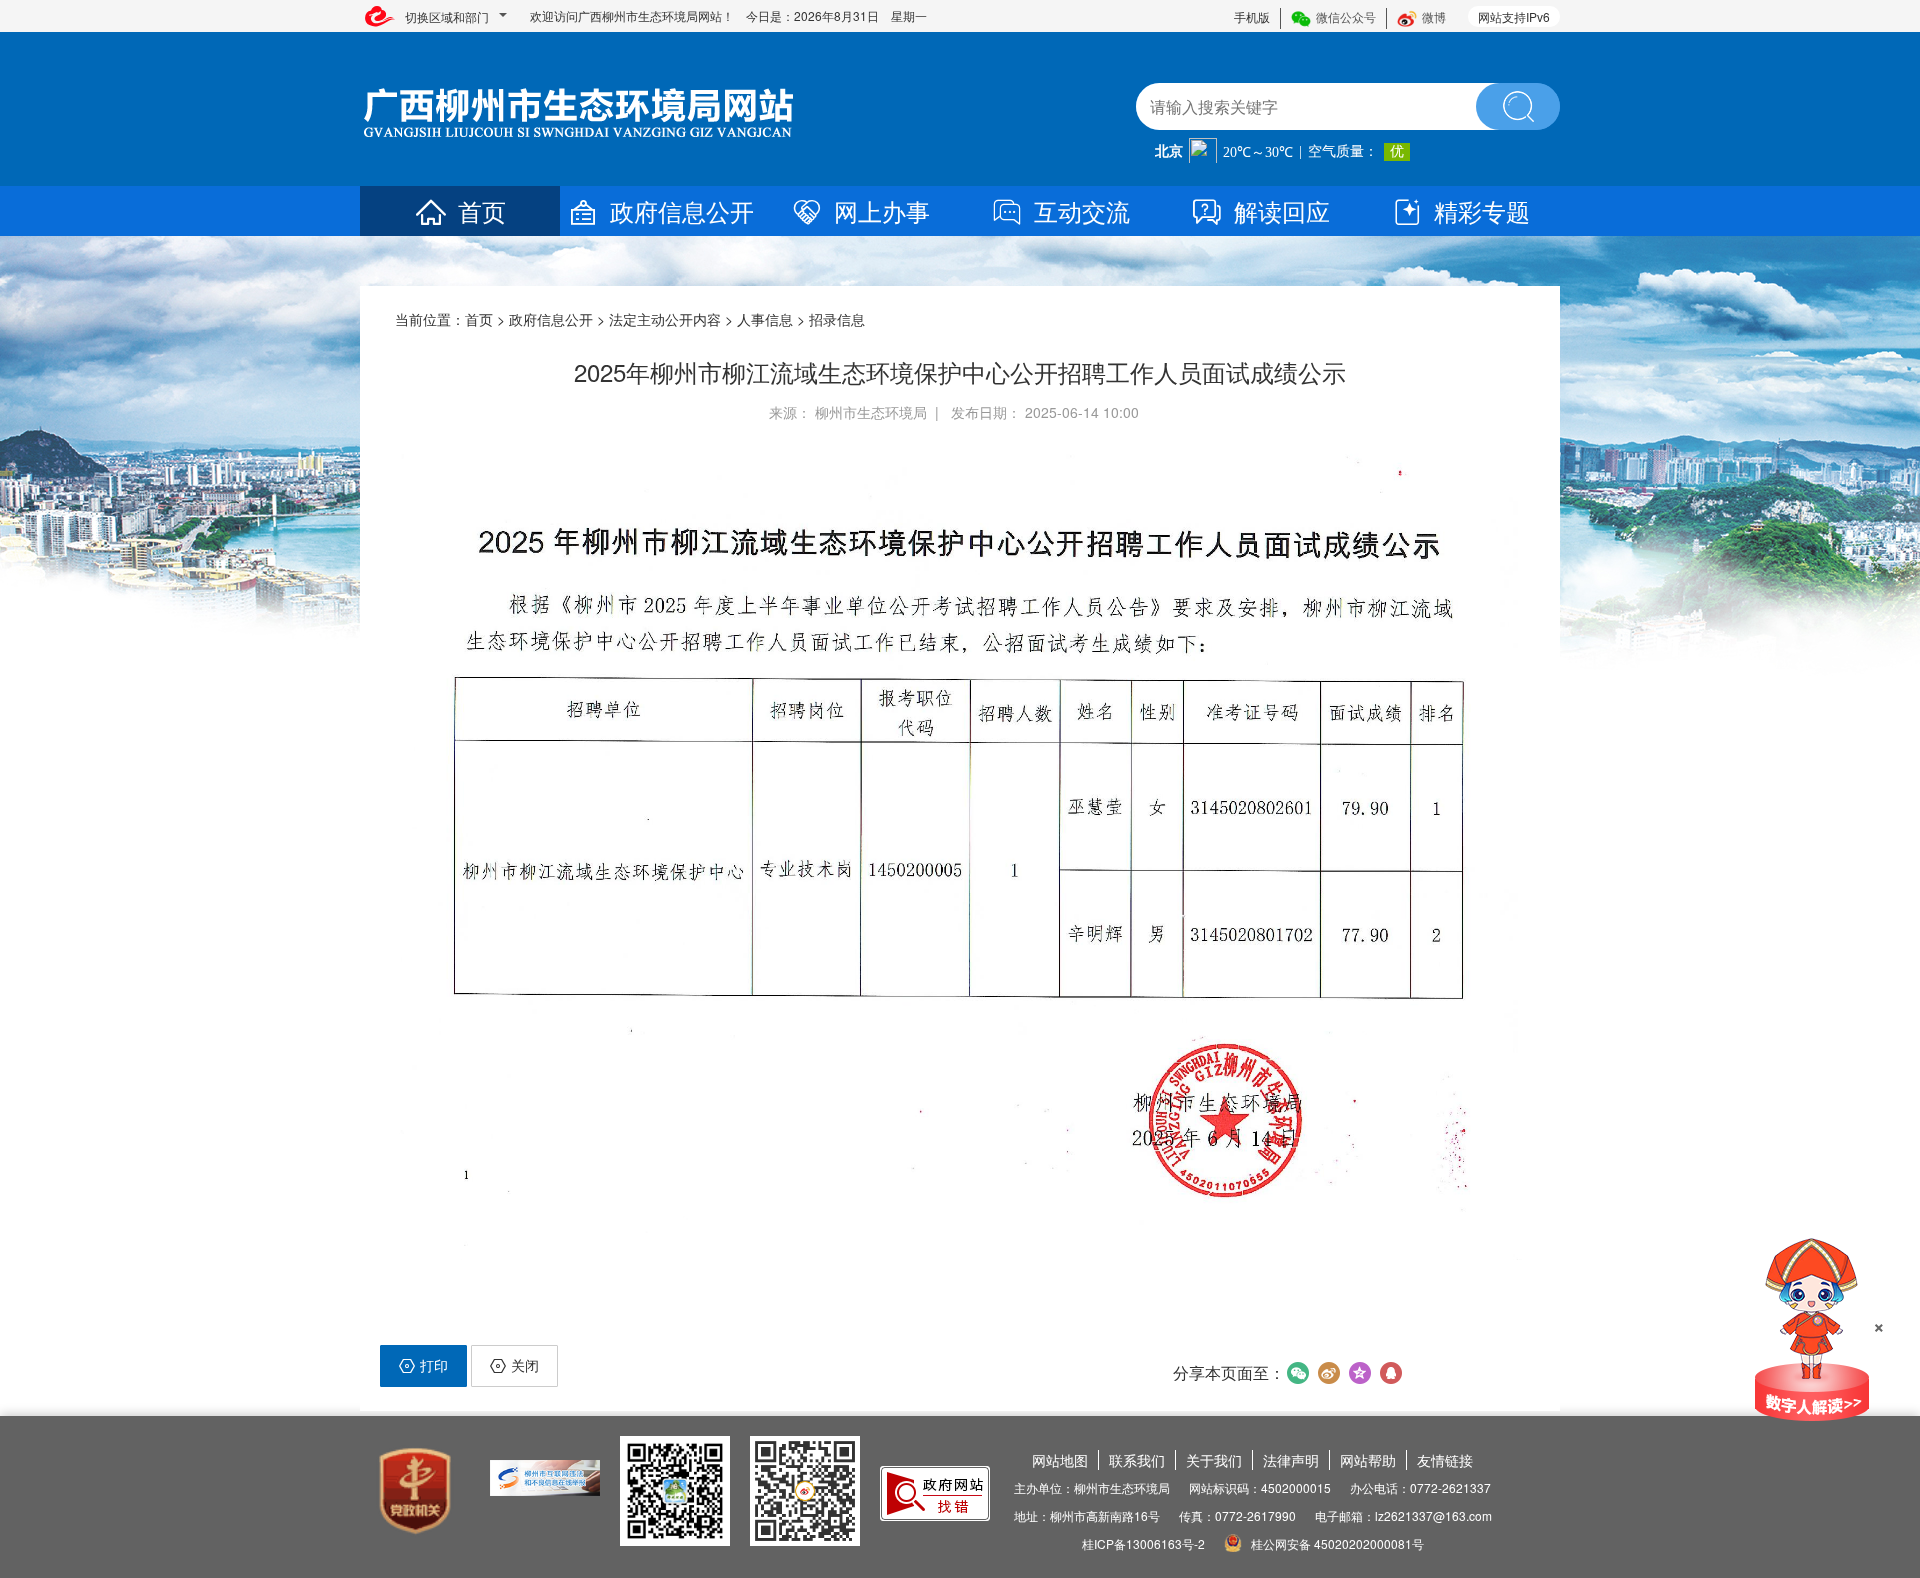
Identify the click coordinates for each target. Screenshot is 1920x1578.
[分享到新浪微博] (1328, 1373)
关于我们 (1214, 1460)
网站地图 (1060, 1460)
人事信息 (765, 319)
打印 (434, 1365)
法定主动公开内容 (665, 319)
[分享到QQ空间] (1359, 1373)
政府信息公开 (682, 210)
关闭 (525, 1365)
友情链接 (1445, 1460)
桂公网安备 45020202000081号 (1336, 1543)
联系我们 (1137, 1460)
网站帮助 (1368, 1460)
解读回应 (1282, 210)
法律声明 (1291, 1460)
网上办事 (882, 210)
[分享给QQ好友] (1390, 1373)
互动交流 (1082, 210)
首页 (482, 210)
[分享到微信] (1297, 1373)
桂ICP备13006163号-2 (1143, 1543)
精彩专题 (1482, 210)
